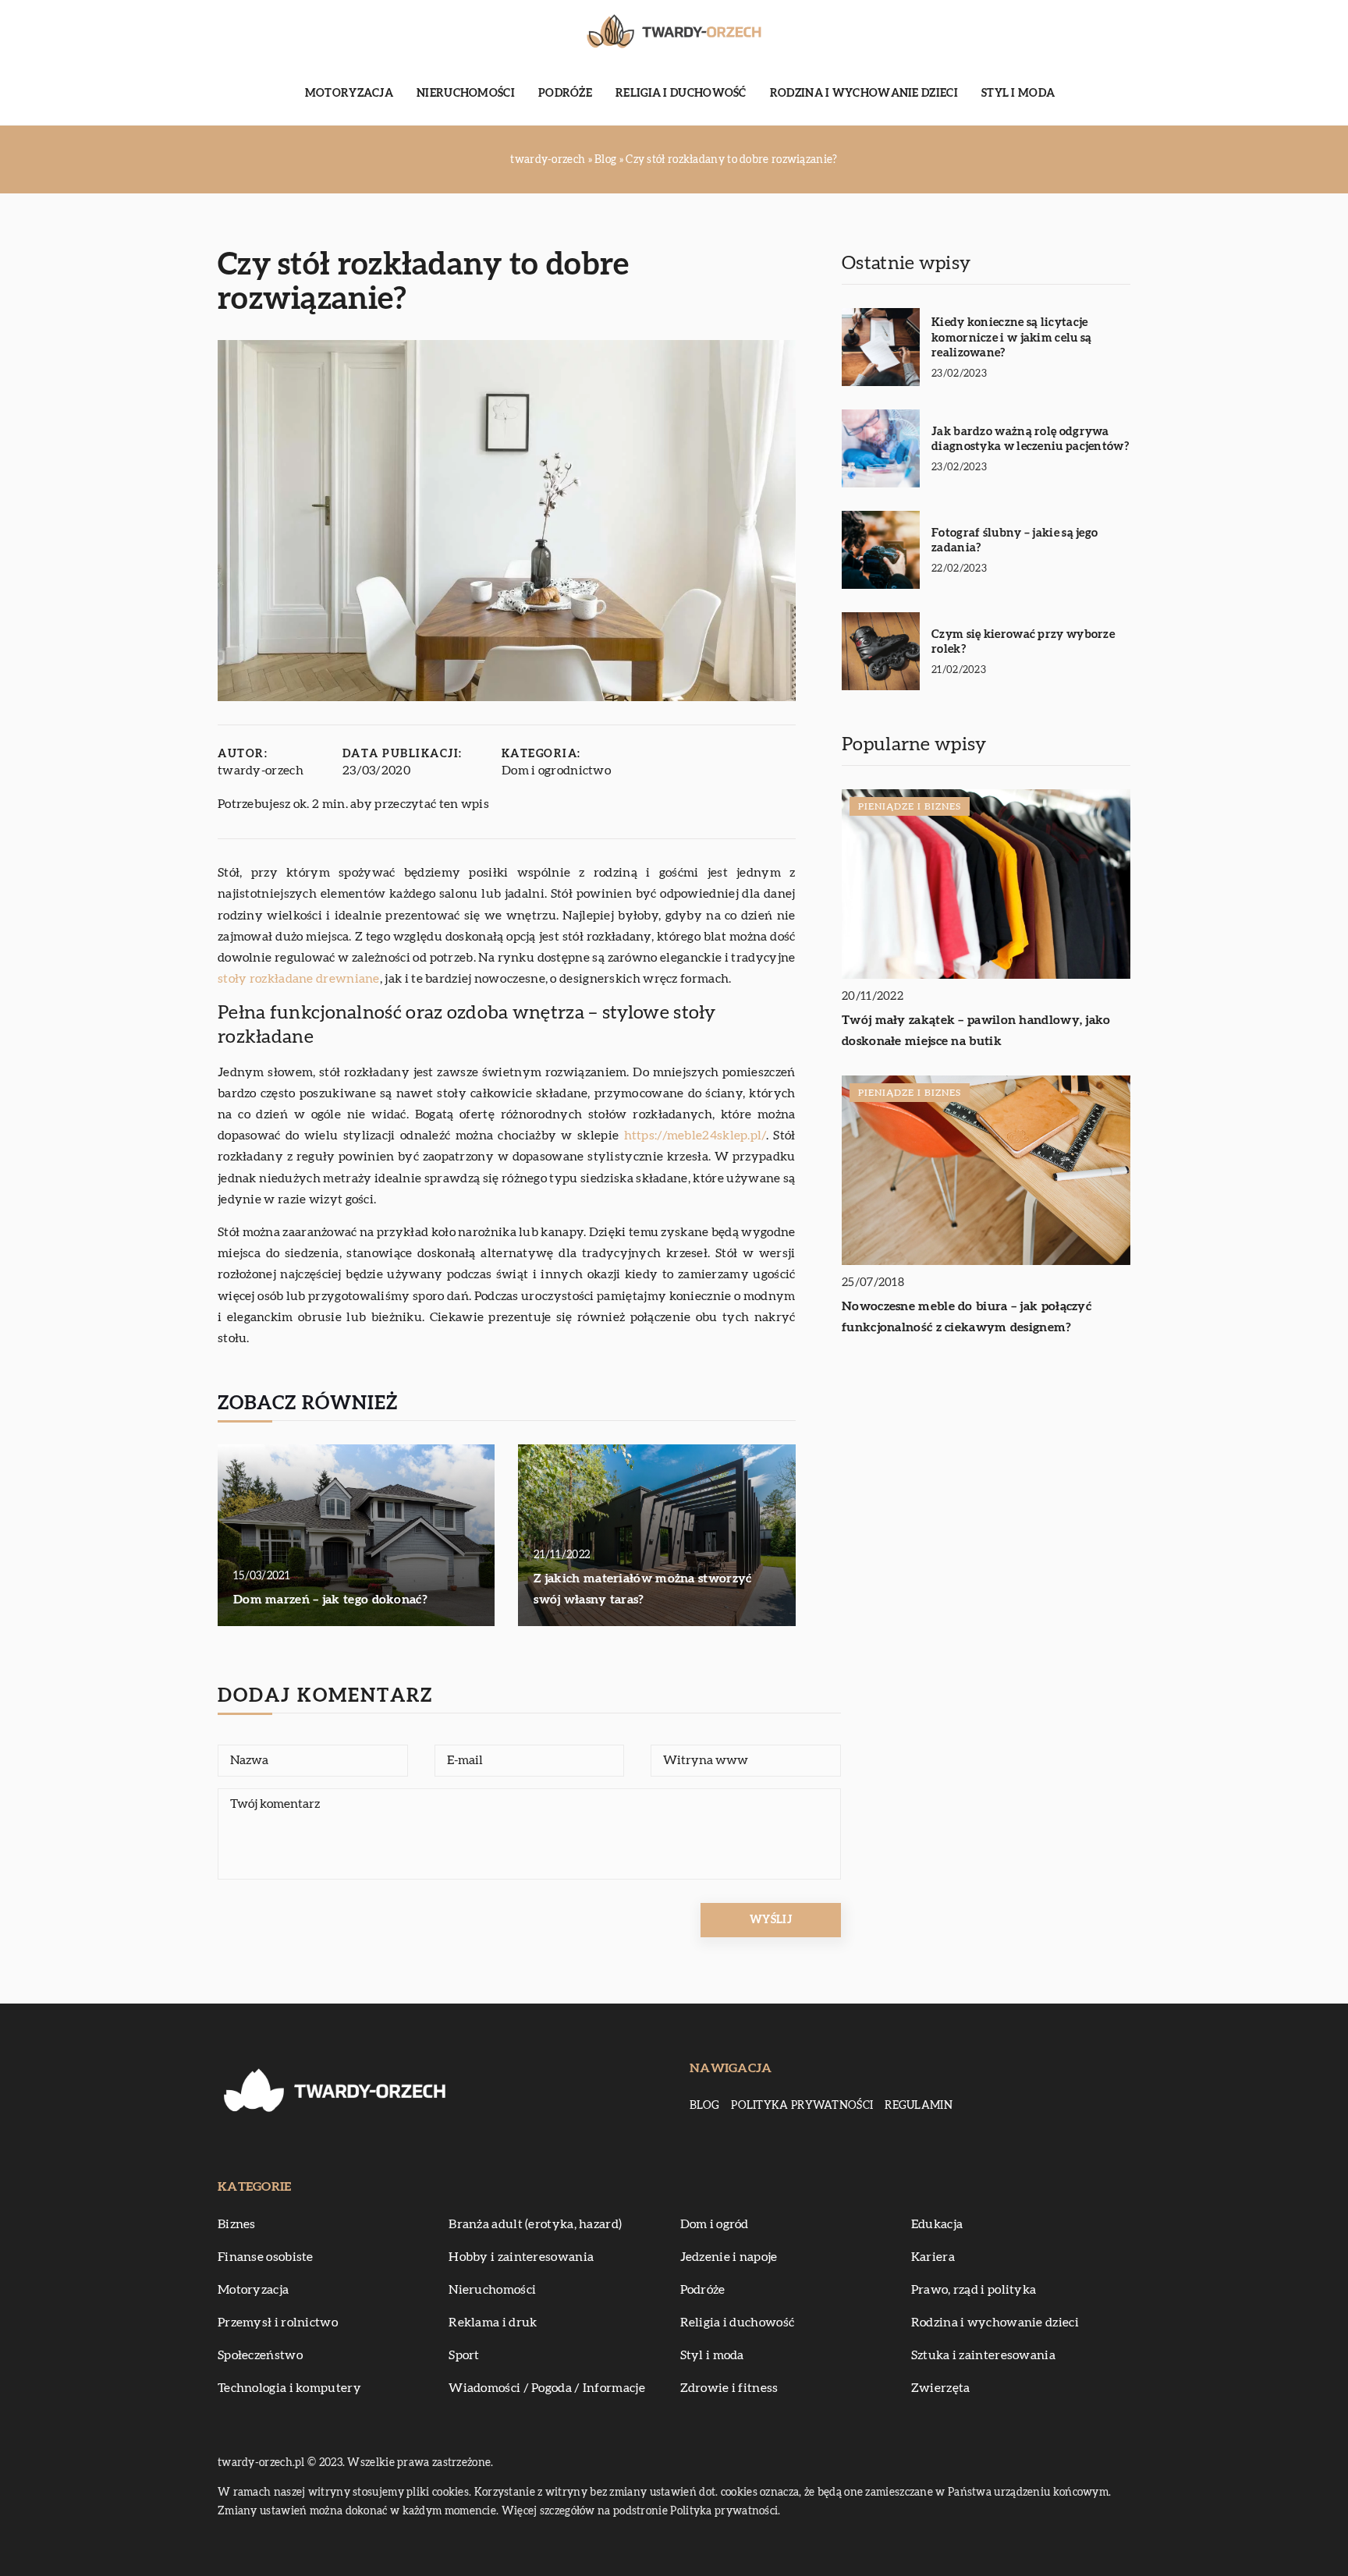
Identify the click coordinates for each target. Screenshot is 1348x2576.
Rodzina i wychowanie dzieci (864, 94)
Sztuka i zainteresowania (983, 2355)
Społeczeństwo (260, 2355)
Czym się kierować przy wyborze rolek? (1023, 642)
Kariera (933, 2257)
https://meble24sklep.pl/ (695, 1136)
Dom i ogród (715, 2224)
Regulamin (919, 2106)
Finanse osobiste (266, 2257)
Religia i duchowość (681, 94)
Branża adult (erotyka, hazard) (535, 2224)
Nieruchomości (466, 94)
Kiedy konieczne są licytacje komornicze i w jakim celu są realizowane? (1011, 338)
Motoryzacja (349, 94)
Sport (464, 2355)
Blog (704, 2106)
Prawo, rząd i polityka (974, 2290)
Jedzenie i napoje (729, 2257)
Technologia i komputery (289, 2388)
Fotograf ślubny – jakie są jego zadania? (1015, 541)
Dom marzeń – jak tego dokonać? (330, 1600)
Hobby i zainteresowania (521, 2257)
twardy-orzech (261, 771)
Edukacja (937, 2224)
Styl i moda (1018, 94)
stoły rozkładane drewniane (299, 979)
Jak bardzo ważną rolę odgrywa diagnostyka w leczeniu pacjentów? (1030, 439)
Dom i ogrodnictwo (556, 771)
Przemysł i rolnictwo (278, 2323)
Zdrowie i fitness (729, 2388)
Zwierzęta (941, 2388)
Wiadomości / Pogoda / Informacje (547, 2388)
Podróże (565, 94)
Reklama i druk (493, 2323)
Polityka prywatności (802, 2106)
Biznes (237, 2224)
